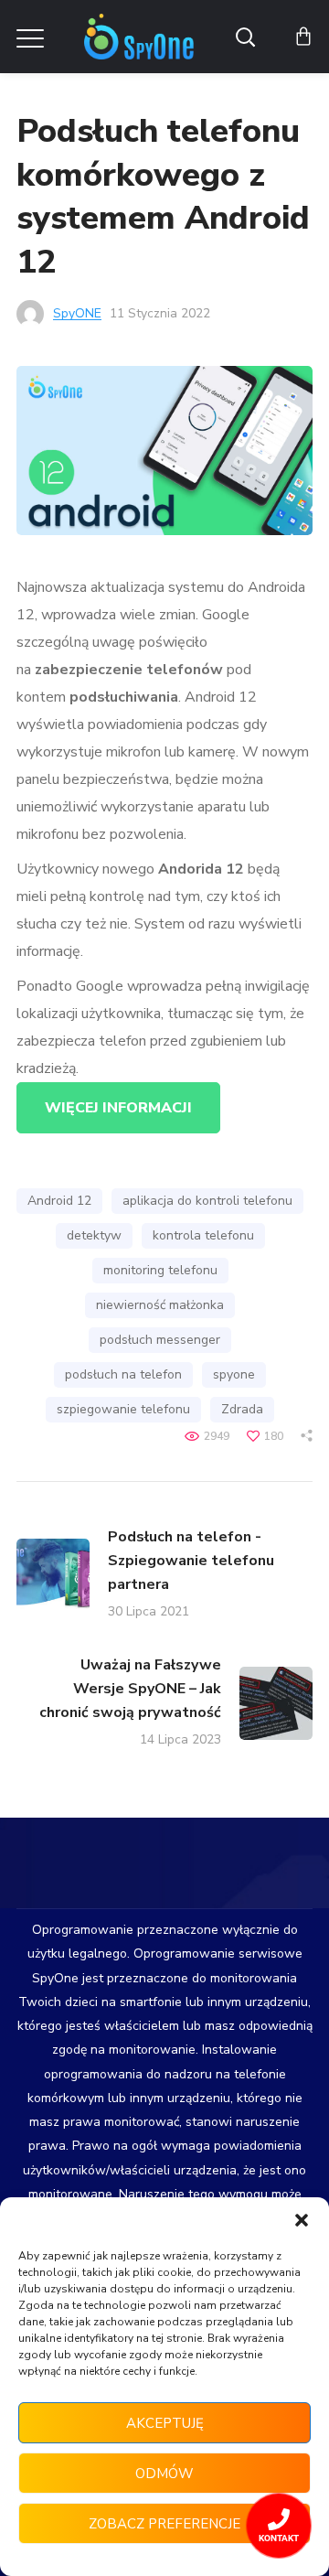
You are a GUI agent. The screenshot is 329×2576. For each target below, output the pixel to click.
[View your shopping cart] (303, 37)
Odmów (164, 2474)
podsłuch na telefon (123, 1374)
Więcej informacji (118, 1108)
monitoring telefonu (160, 1270)
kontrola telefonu (203, 1235)
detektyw (94, 1235)
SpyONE (77, 313)
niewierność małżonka (160, 1305)
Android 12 (59, 1201)
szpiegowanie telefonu (123, 1409)
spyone (234, 1374)
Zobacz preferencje (164, 2524)
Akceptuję (165, 2423)
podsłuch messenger (160, 1340)
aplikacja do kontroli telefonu (207, 1201)
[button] (302, 2220)
